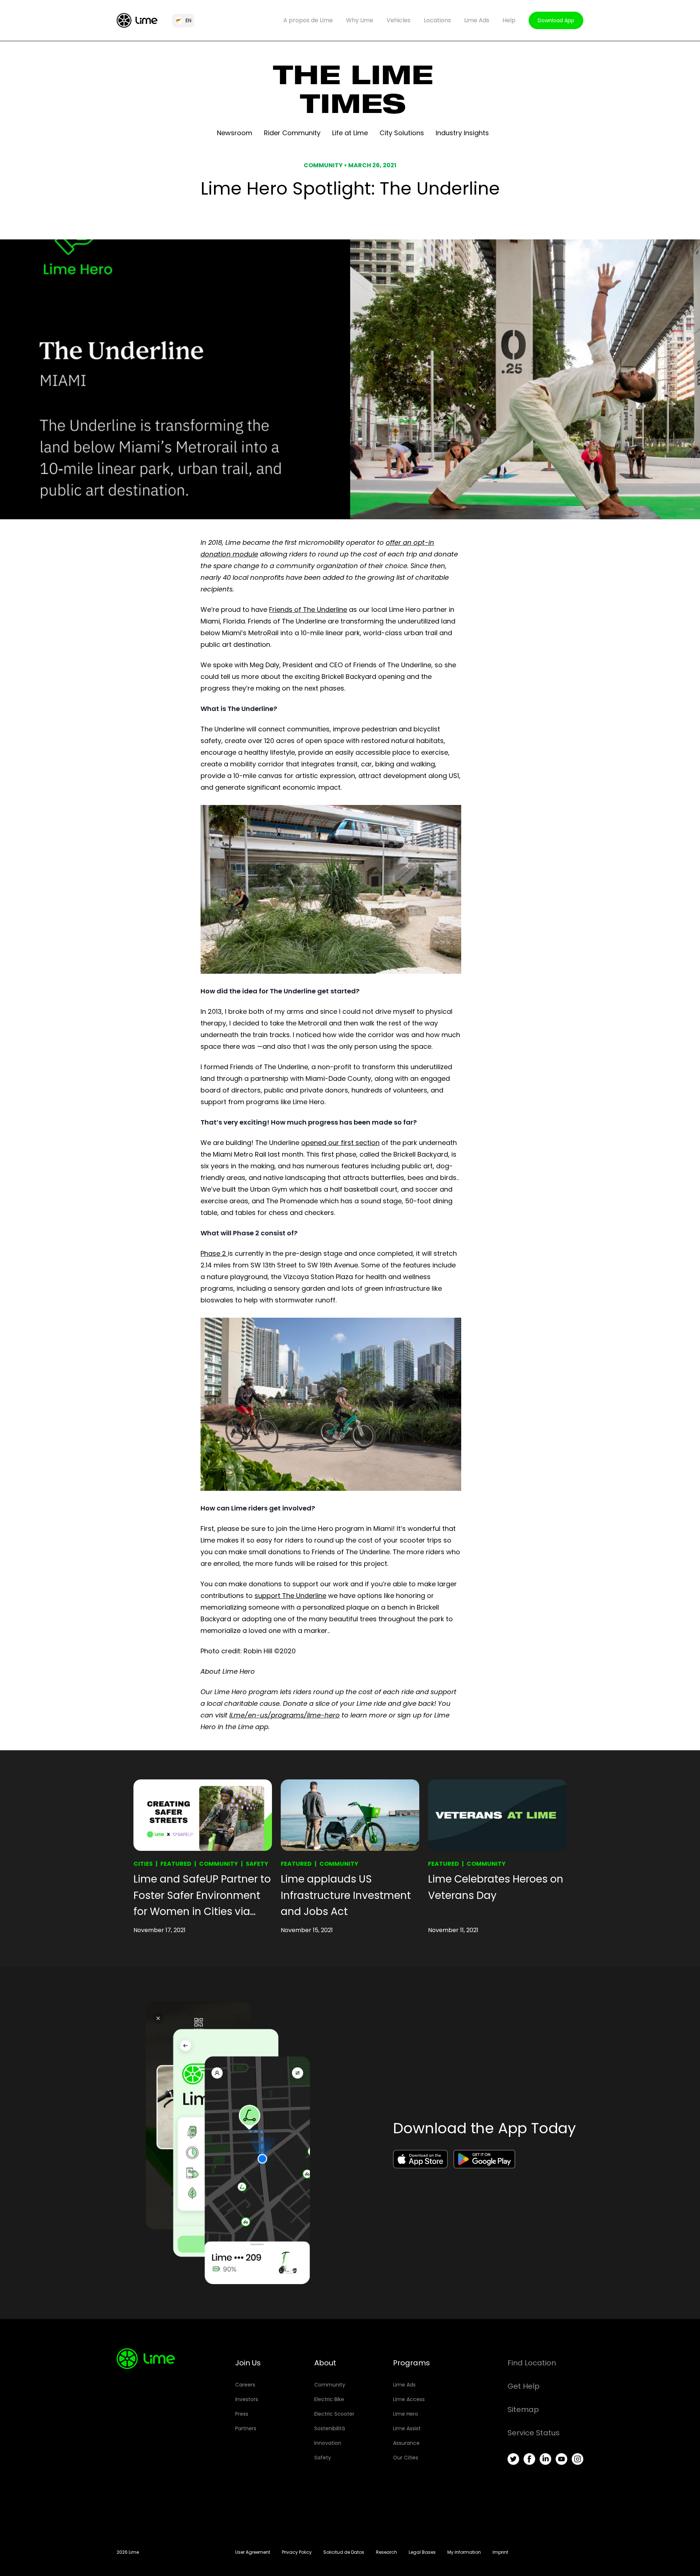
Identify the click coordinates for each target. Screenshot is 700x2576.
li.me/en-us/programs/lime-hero (285, 1715)
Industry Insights (462, 133)
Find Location (532, 2363)
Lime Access (409, 2399)
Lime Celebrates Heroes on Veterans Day (496, 1887)
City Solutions (402, 133)
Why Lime (360, 20)
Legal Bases (422, 2552)
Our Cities (406, 2458)
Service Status (534, 2433)
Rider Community (292, 133)
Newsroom (235, 133)
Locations (437, 20)
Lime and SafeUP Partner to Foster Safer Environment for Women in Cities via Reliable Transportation (202, 1896)
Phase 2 (214, 1253)
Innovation (328, 2443)
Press (242, 2414)
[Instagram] (577, 2459)
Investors (247, 2399)
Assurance (406, 2443)
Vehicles (398, 20)
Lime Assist (407, 2428)
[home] (137, 20)
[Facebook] (529, 2459)
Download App (556, 20)
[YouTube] (561, 2459)
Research (386, 2552)
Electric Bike (329, 2399)
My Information (464, 2552)
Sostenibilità (330, 2428)
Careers (245, 2385)
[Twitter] (513, 2459)
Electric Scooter (334, 2414)
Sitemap (523, 2409)
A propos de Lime (308, 20)
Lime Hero (406, 2414)
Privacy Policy (297, 2552)
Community (219, 1864)
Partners (246, 2428)
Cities (143, 1864)
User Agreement (253, 2552)
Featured (176, 1864)
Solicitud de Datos (344, 2552)
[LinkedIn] (545, 2459)
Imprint (500, 2552)
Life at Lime (350, 133)
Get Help (524, 2386)
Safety (257, 1864)
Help (509, 20)
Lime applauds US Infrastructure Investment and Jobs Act (346, 1895)
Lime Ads (477, 20)
